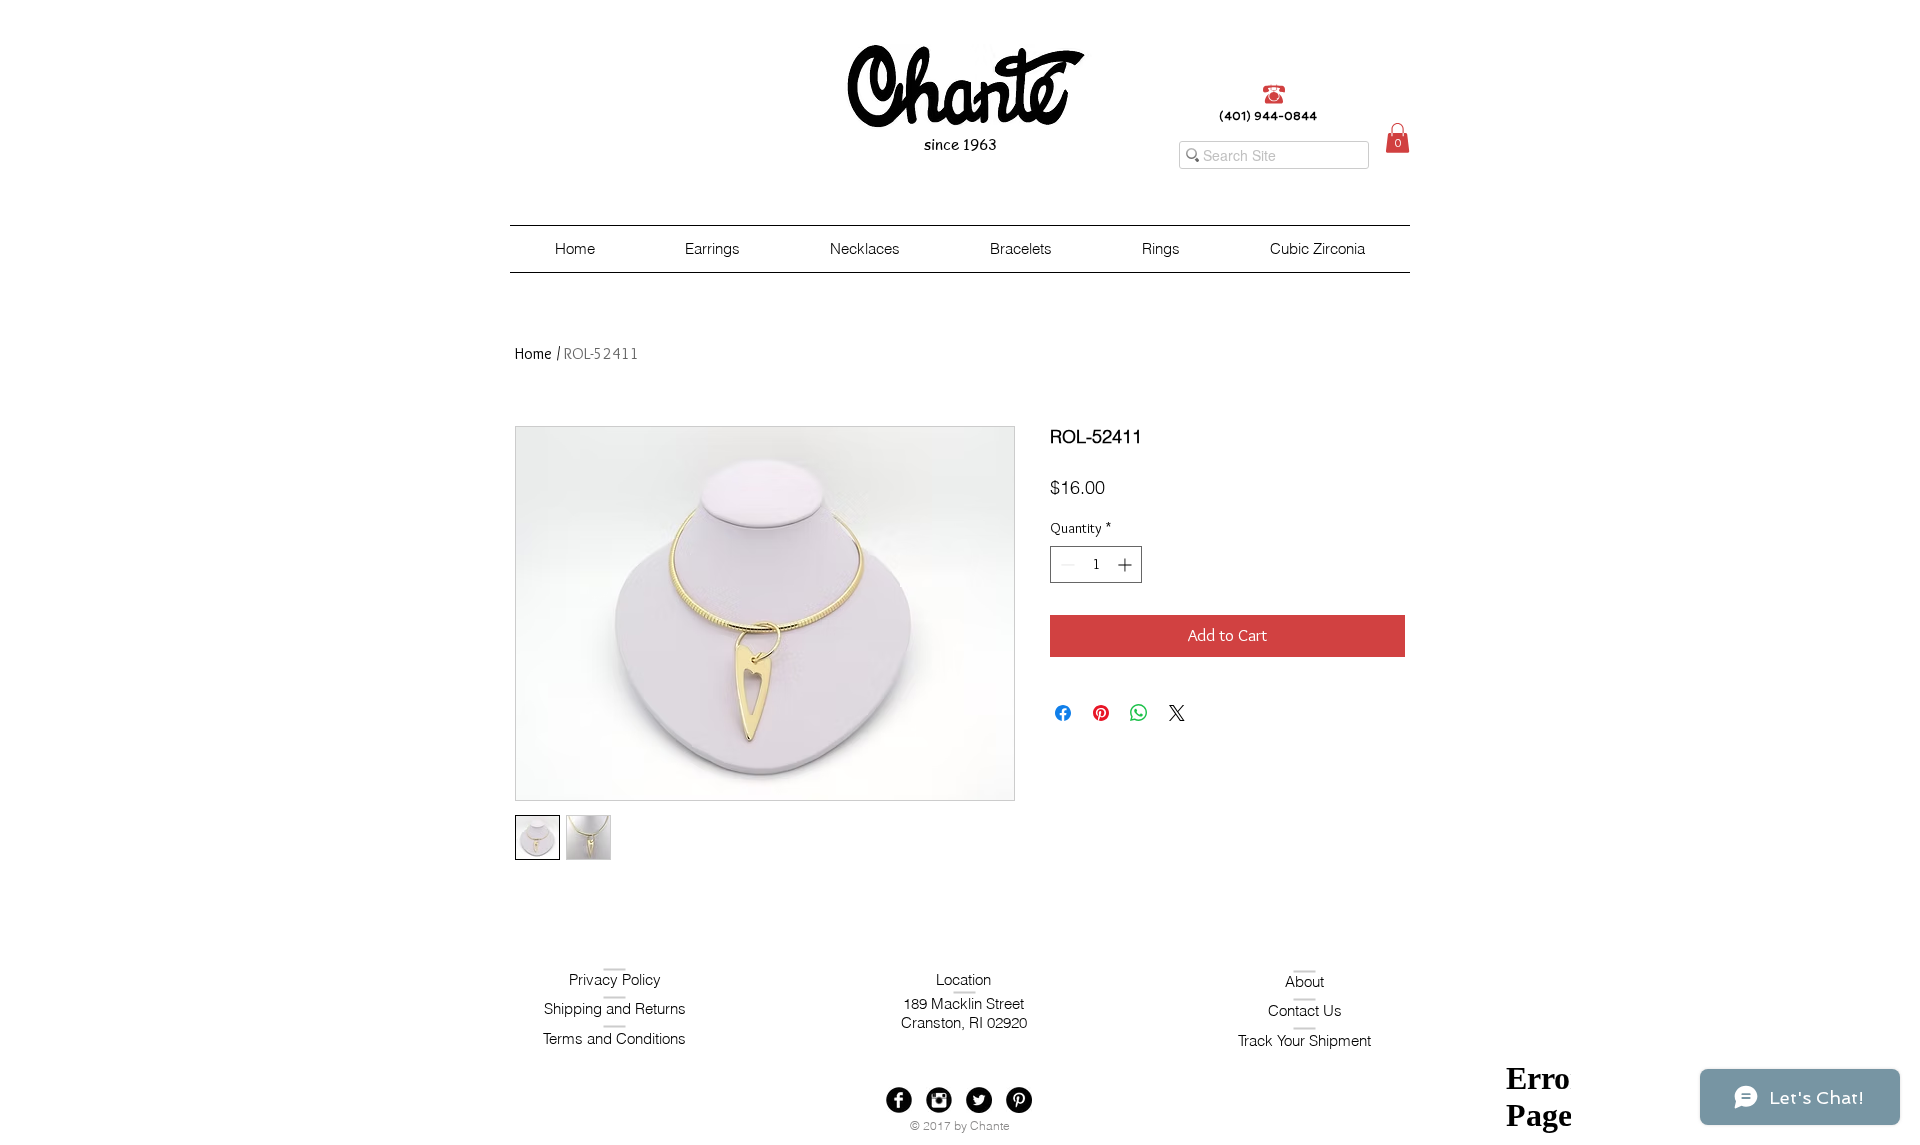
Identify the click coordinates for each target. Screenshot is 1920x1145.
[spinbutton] (1096, 564)
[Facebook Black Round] (899, 1100)
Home (533, 353)
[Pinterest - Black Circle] (1019, 1100)
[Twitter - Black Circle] (979, 1100)
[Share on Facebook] (1063, 713)
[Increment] (1126, 564)
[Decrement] (1065, 564)
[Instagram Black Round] (939, 1100)
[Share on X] (1177, 713)
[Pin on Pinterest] (1101, 713)
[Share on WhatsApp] (1139, 713)
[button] (1397, 138)
